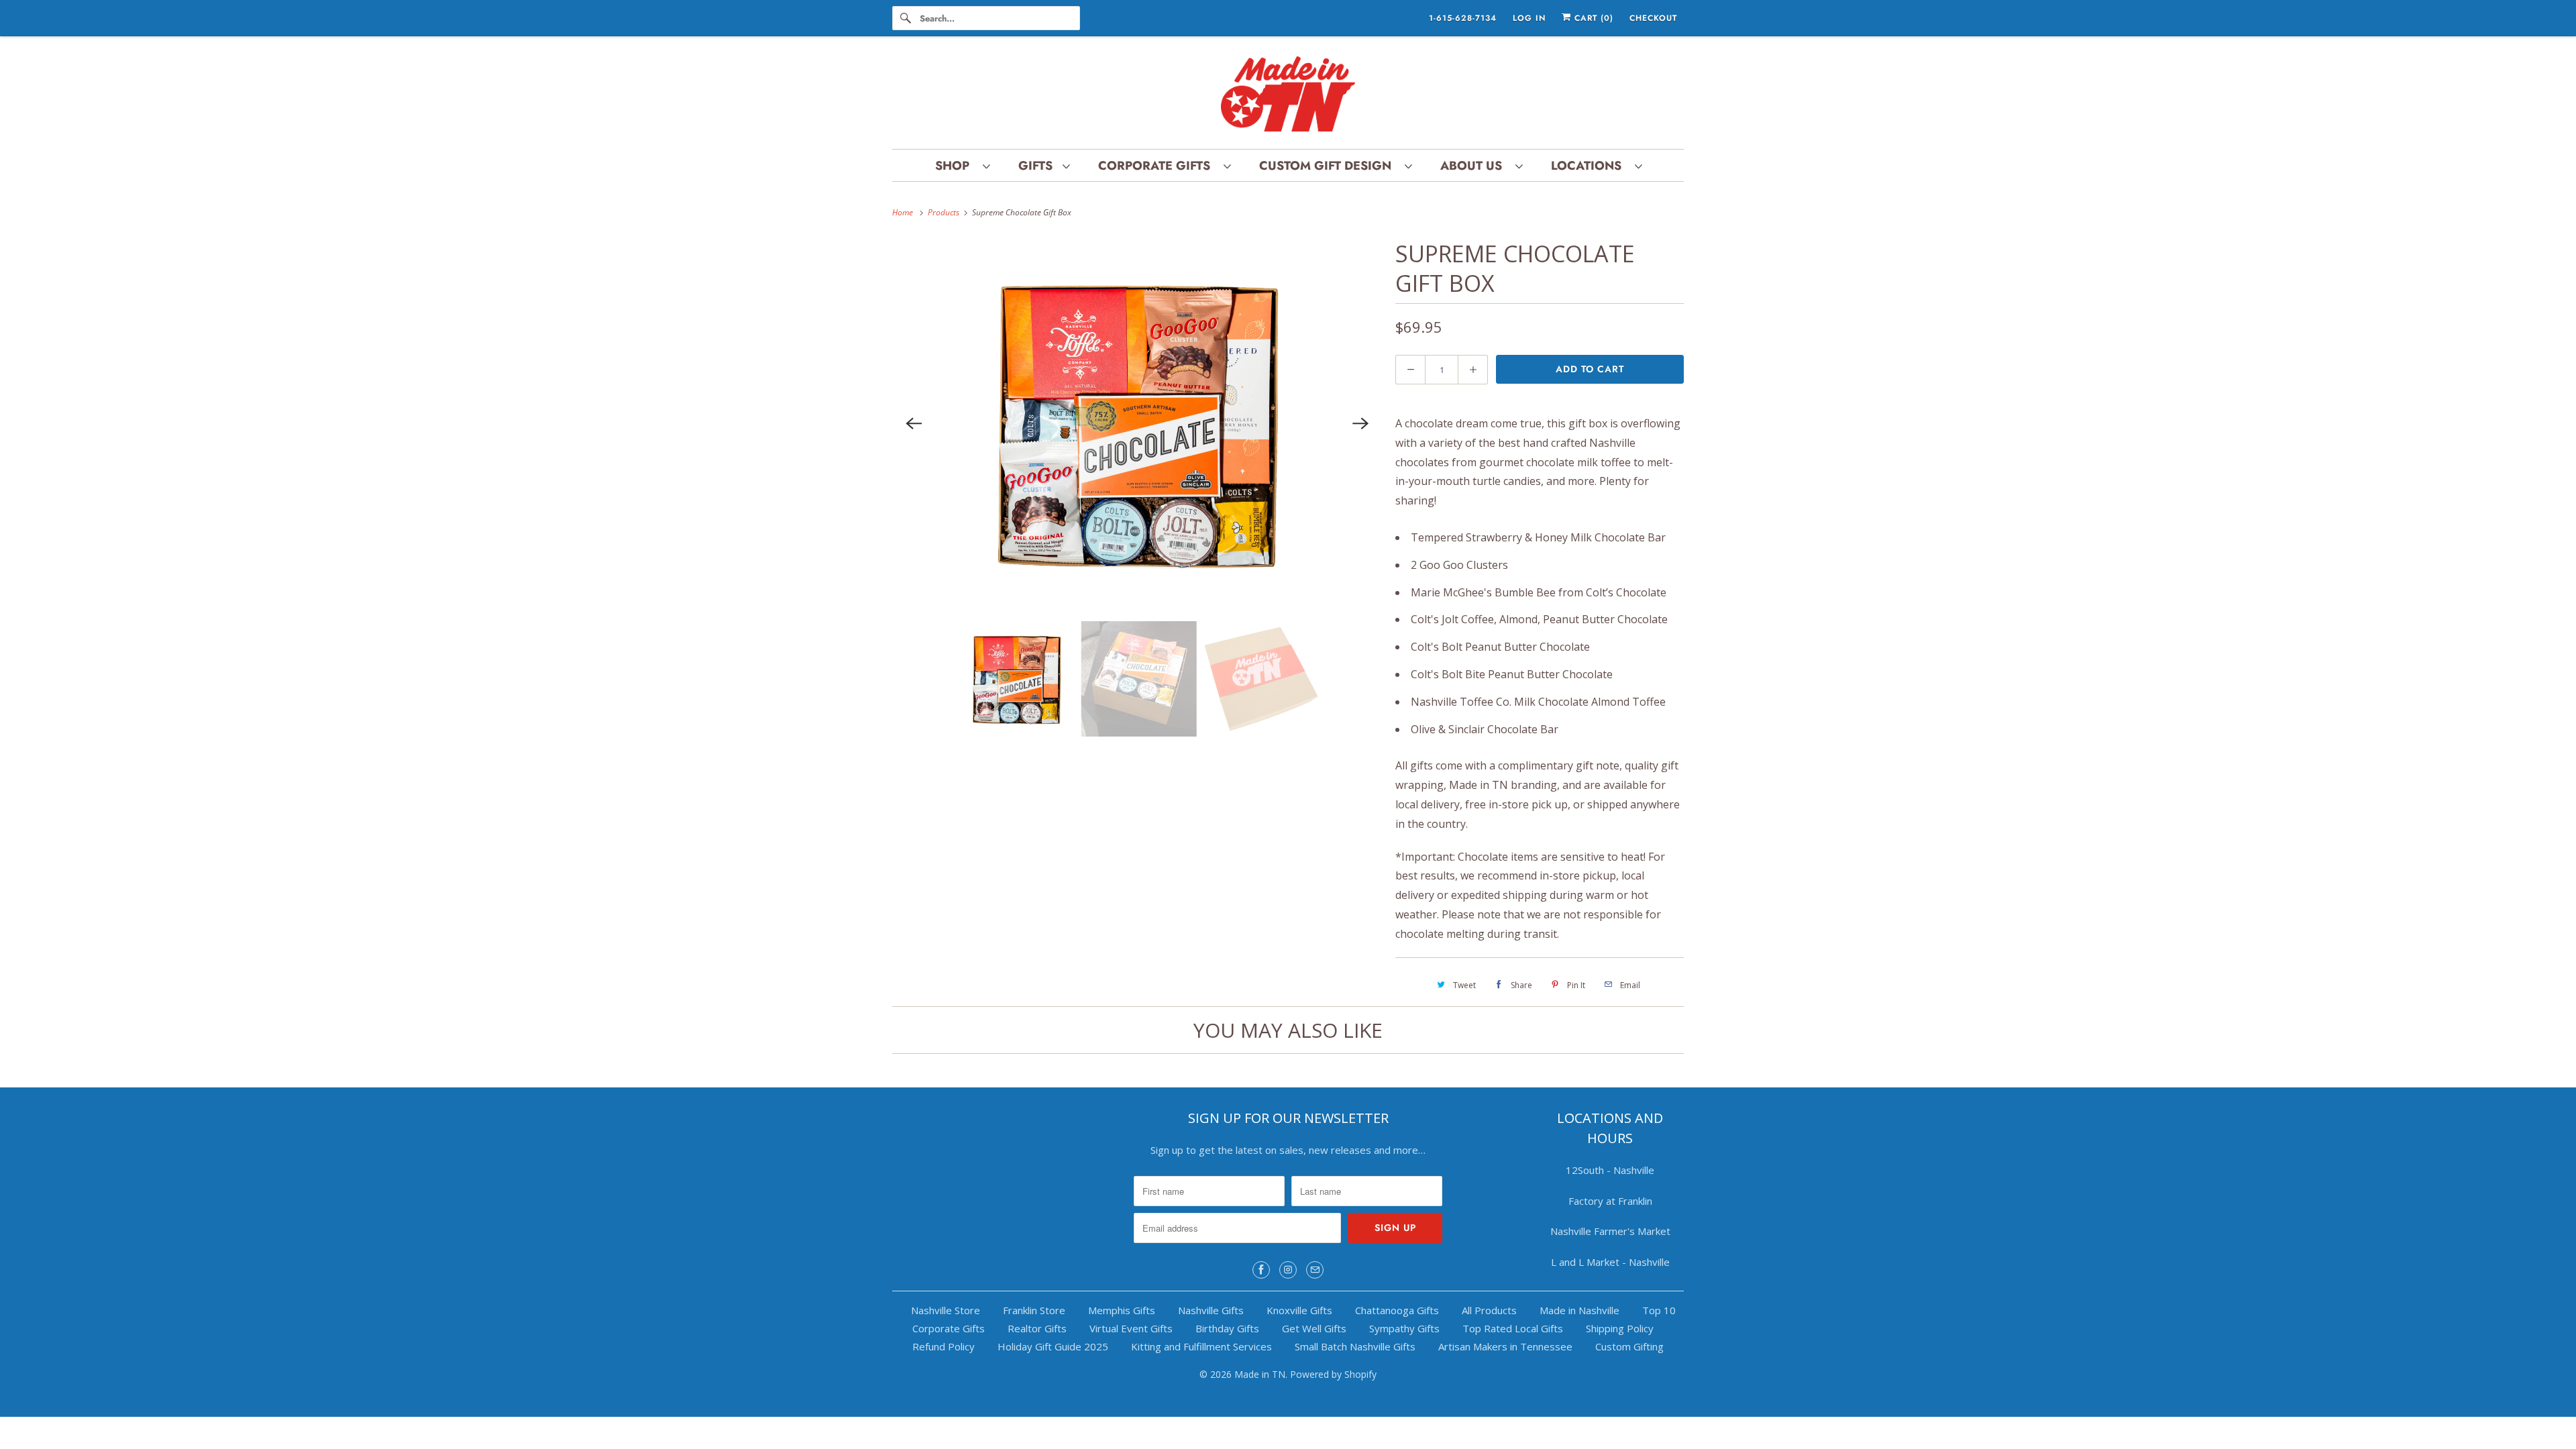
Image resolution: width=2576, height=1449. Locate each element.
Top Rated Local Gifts (1513, 1328)
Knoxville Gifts (1299, 1310)
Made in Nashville (1579, 1310)
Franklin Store (1034, 1310)
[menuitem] (962, 165)
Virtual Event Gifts (1131, 1328)
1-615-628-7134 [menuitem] (1463, 18)
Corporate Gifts (1158, 166)
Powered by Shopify (1333, 1374)
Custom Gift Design (1329, 166)
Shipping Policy (1620, 1328)
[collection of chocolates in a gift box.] (1137, 423)
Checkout (1653, 18)
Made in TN (1260, 1374)
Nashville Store (946, 1310)
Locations (1590, 166)
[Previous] (914, 423)
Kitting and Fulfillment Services (1201, 1346)
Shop (956, 166)
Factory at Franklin (1610, 1201)
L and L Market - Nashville (1610, 1262)
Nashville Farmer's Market (1610, 1231)
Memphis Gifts (1122, 1310)
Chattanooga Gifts (1397, 1310)
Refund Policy (944, 1346)
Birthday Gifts (1227, 1328)
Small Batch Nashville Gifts (1355, 1346)
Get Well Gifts (1314, 1328)
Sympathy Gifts (1404, 1328)
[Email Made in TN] (1315, 1270)
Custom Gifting (1629, 1346)
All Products (1489, 1310)
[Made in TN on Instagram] (1288, 1270)
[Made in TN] (1288, 96)
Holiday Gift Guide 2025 (1053, 1346)
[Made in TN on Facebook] (1261, 1270)
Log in (1529, 18)
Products (945, 212)
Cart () (1592, 18)
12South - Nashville (1610, 1170)
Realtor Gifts (1037, 1328)
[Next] (1360, 423)
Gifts (1037, 166)
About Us (1474, 166)
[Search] (906, 18)
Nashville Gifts (1211, 1310)
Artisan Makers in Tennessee (1505, 1346)
